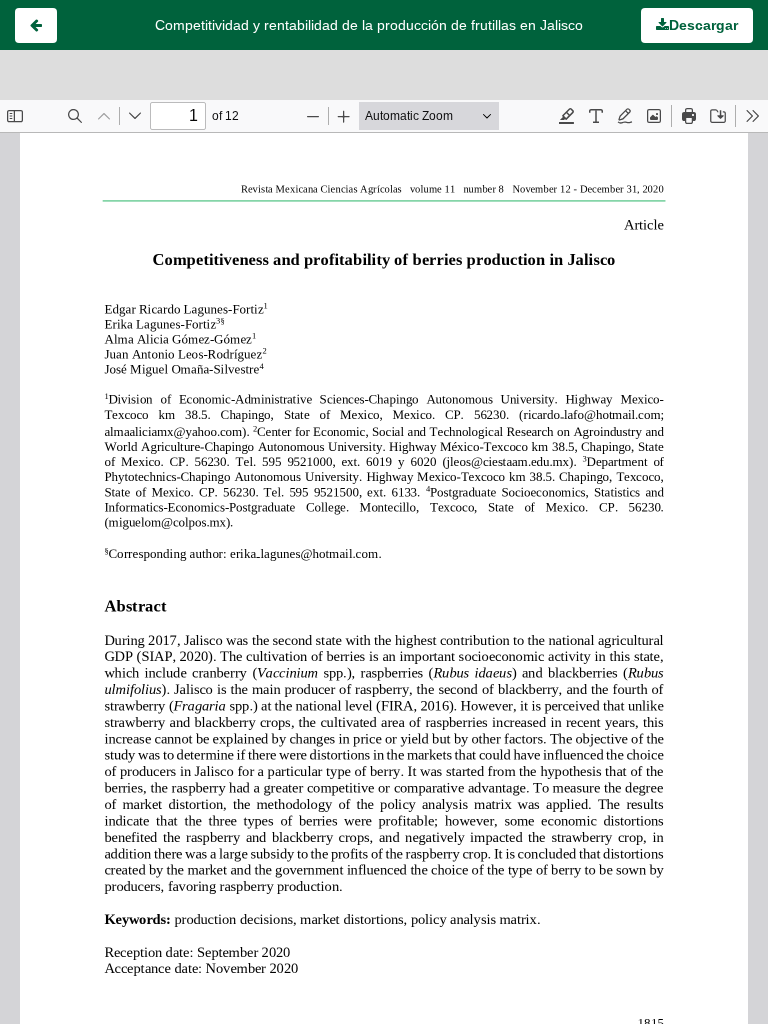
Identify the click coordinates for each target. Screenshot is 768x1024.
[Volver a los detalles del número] (36, 25)
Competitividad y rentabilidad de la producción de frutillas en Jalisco (369, 25)
